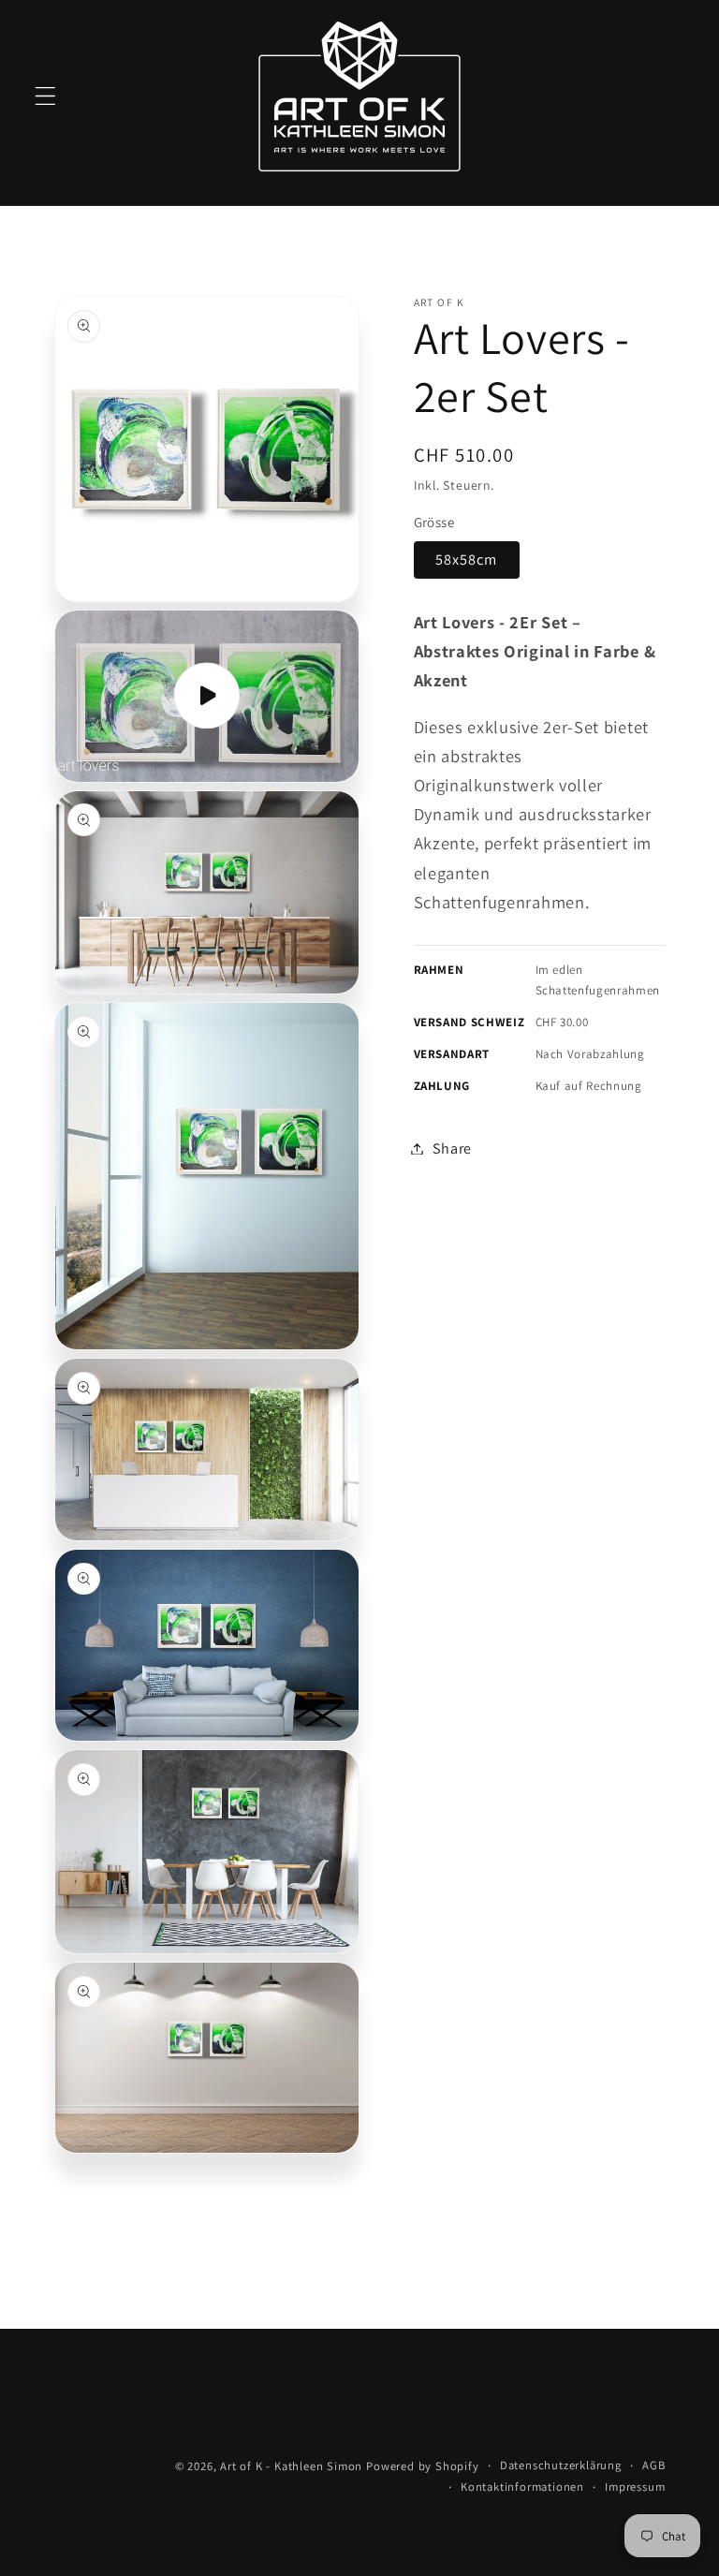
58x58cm (467, 559)
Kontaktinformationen (522, 2487)
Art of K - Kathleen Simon (291, 2466)
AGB (653, 2465)
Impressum (635, 2487)
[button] (45, 96)
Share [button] (452, 1148)
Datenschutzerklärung (561, 2465)
